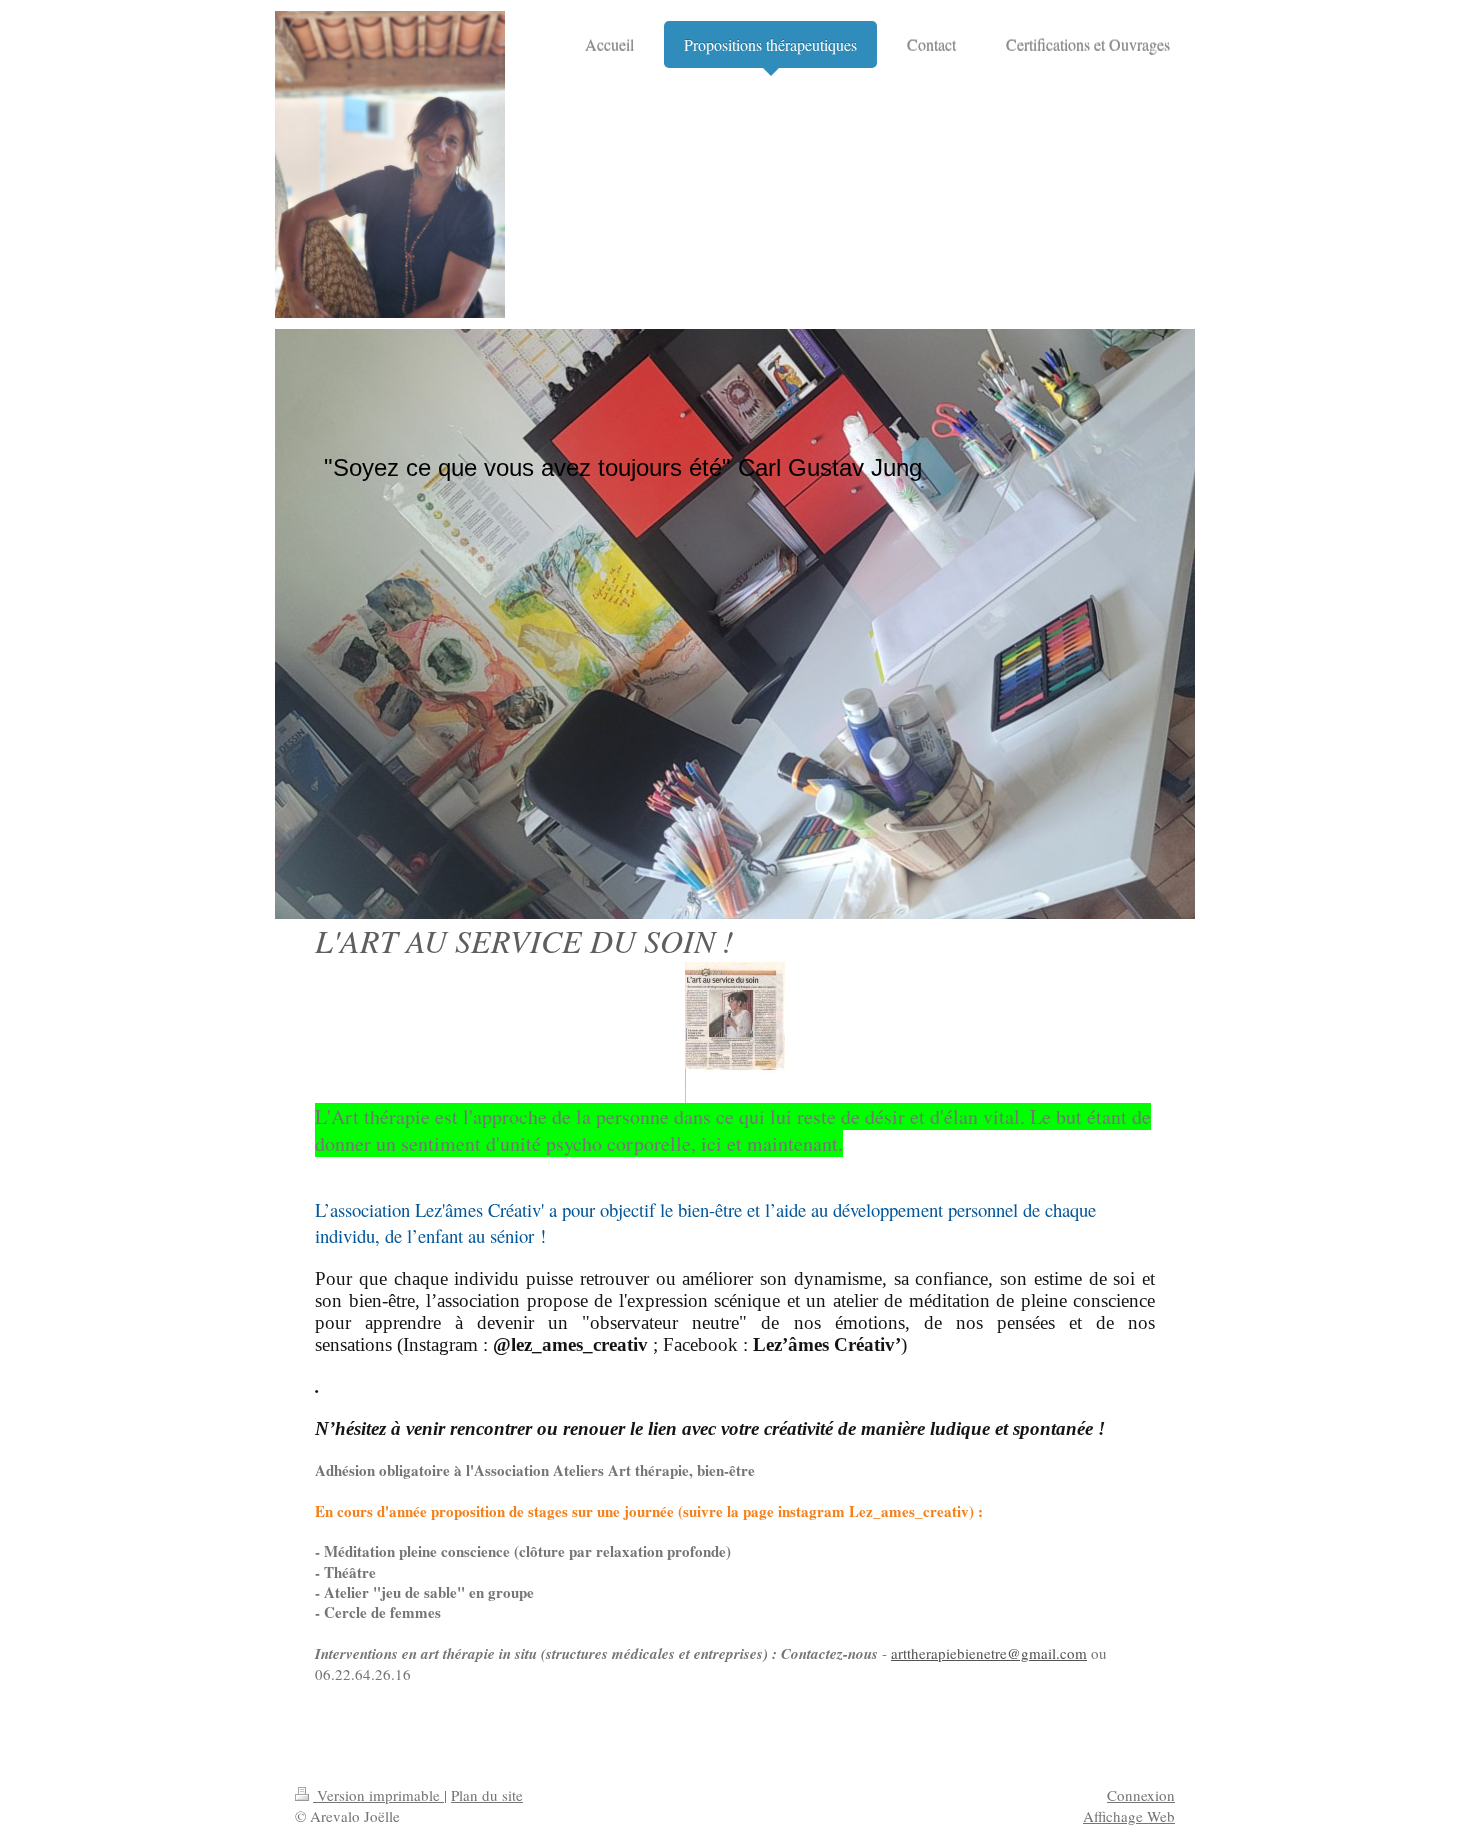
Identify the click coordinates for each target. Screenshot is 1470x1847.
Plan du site (487, 1795)
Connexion (1141, 1795)
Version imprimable (378, 1795)
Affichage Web (1129, 1816)
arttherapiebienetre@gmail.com (989, 1653)
